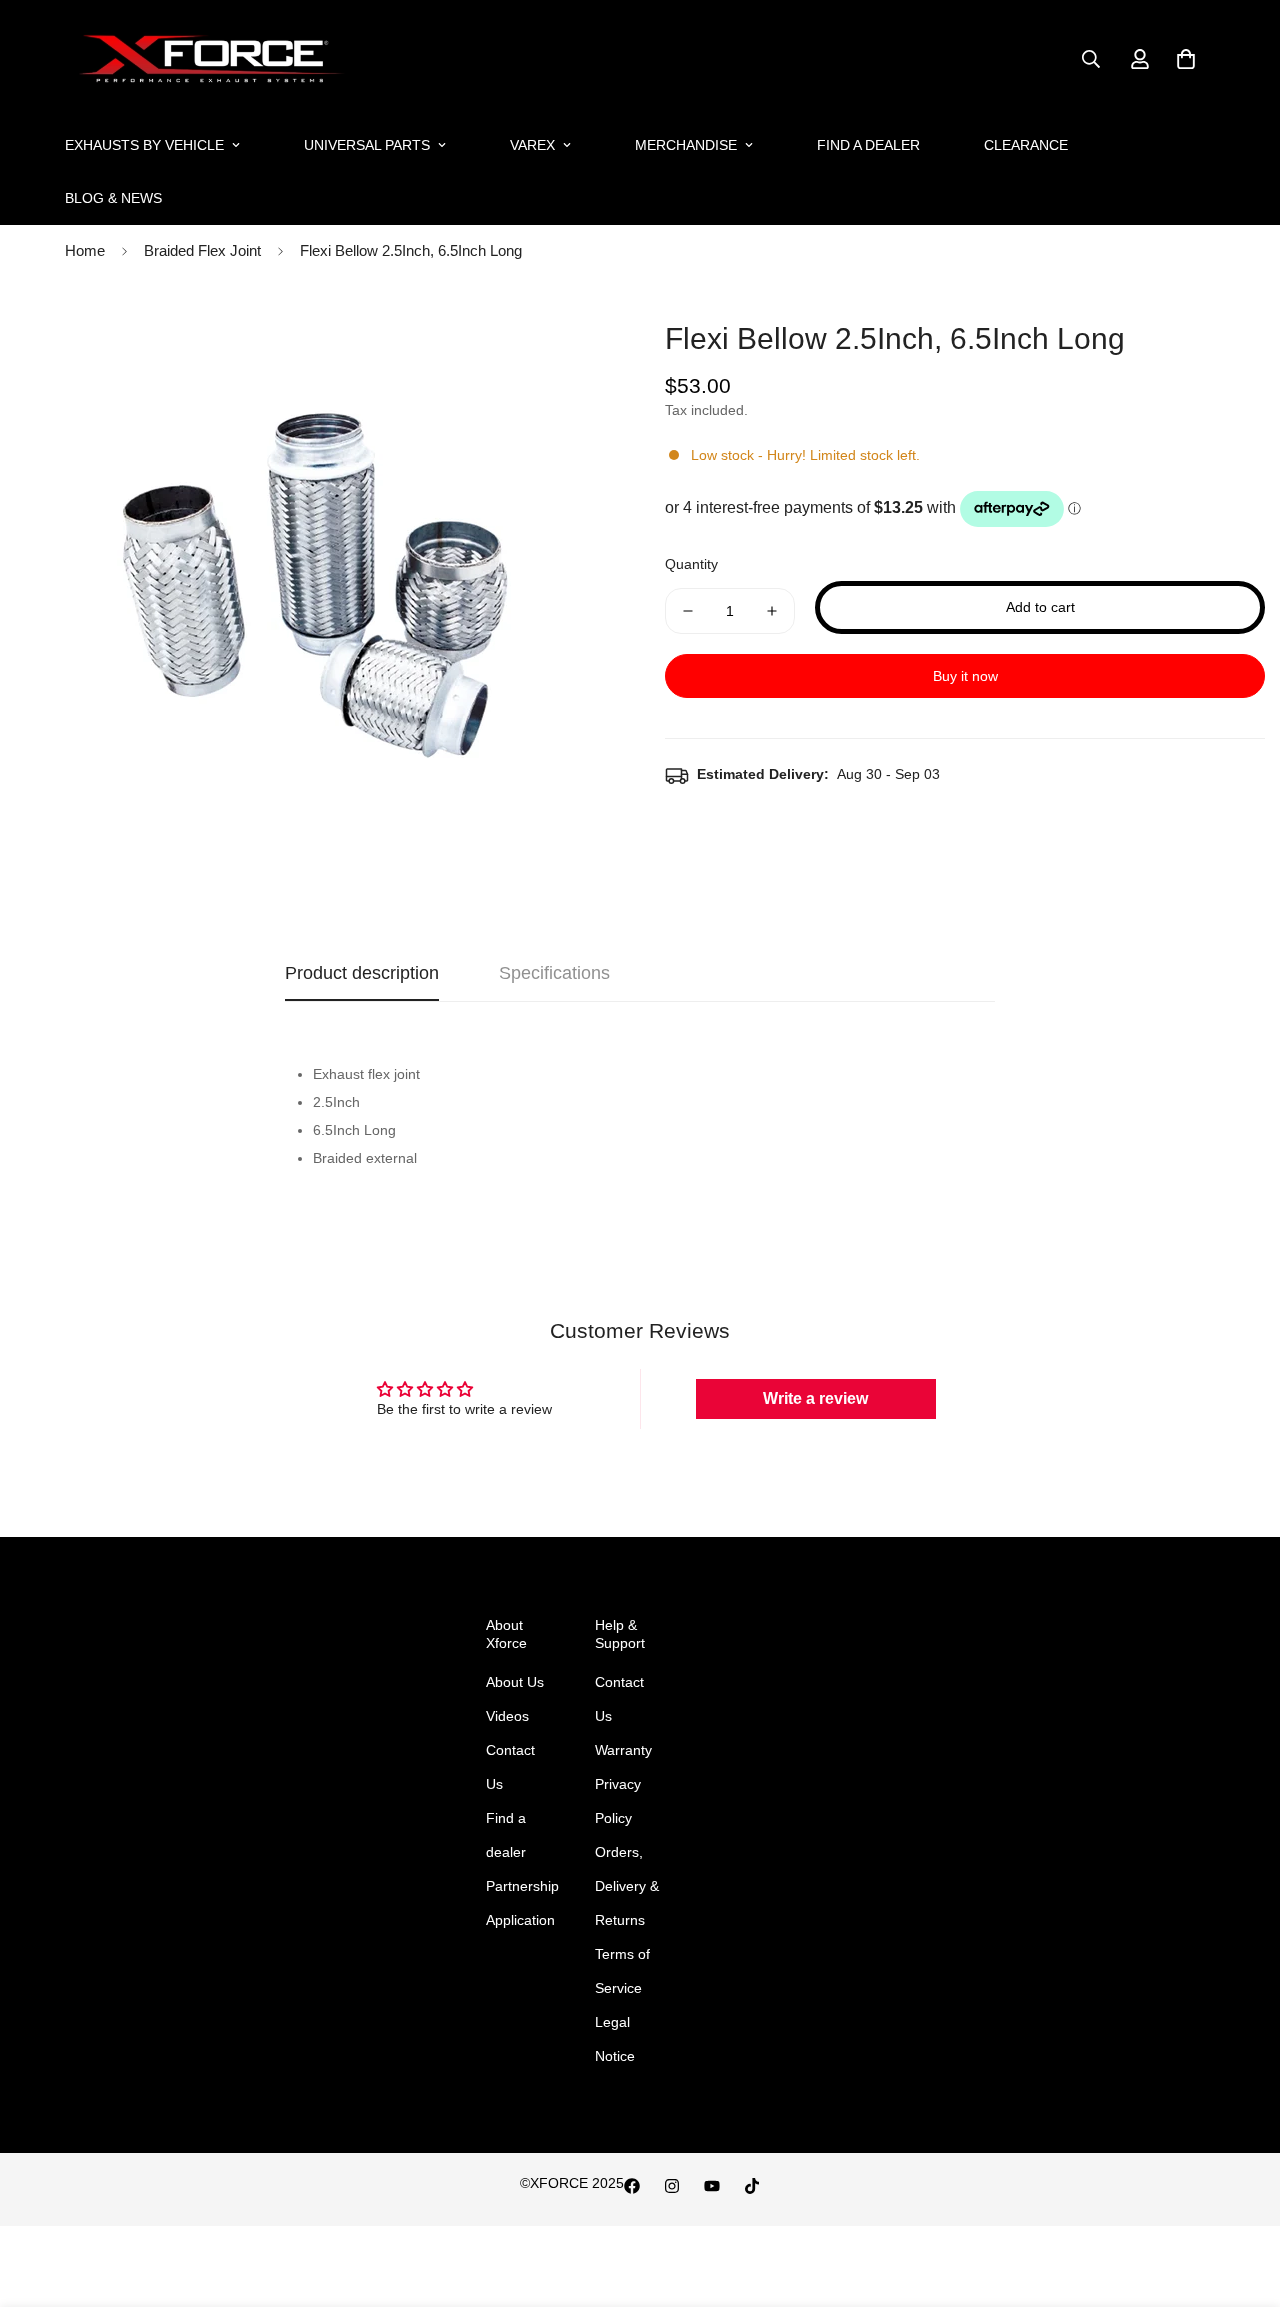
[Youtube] (712, 2186)
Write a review (815, 1398)
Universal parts (367, 145)
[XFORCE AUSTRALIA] (207, 59)
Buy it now (965, 676)
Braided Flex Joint (202, 250)
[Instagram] (672, 2186)
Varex (532, 145)
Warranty (623, 1750)
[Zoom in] (572, 336)
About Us (515, 1682)
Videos (507, 1716)
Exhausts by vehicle (144, 145)
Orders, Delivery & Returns (627, 1886)
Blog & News (113, 198)
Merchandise (686, 145)
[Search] (1091, 59)
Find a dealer (868, 145)
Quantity (691, 564)
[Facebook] (632, 2186)
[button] (1186, 59)
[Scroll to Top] (1241, 2198)
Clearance (1026, 145)
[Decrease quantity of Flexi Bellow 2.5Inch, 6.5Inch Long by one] (688, 611)
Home (85, 250)
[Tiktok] (752, 2186)
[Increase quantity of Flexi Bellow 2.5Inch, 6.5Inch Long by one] (772, 611)
